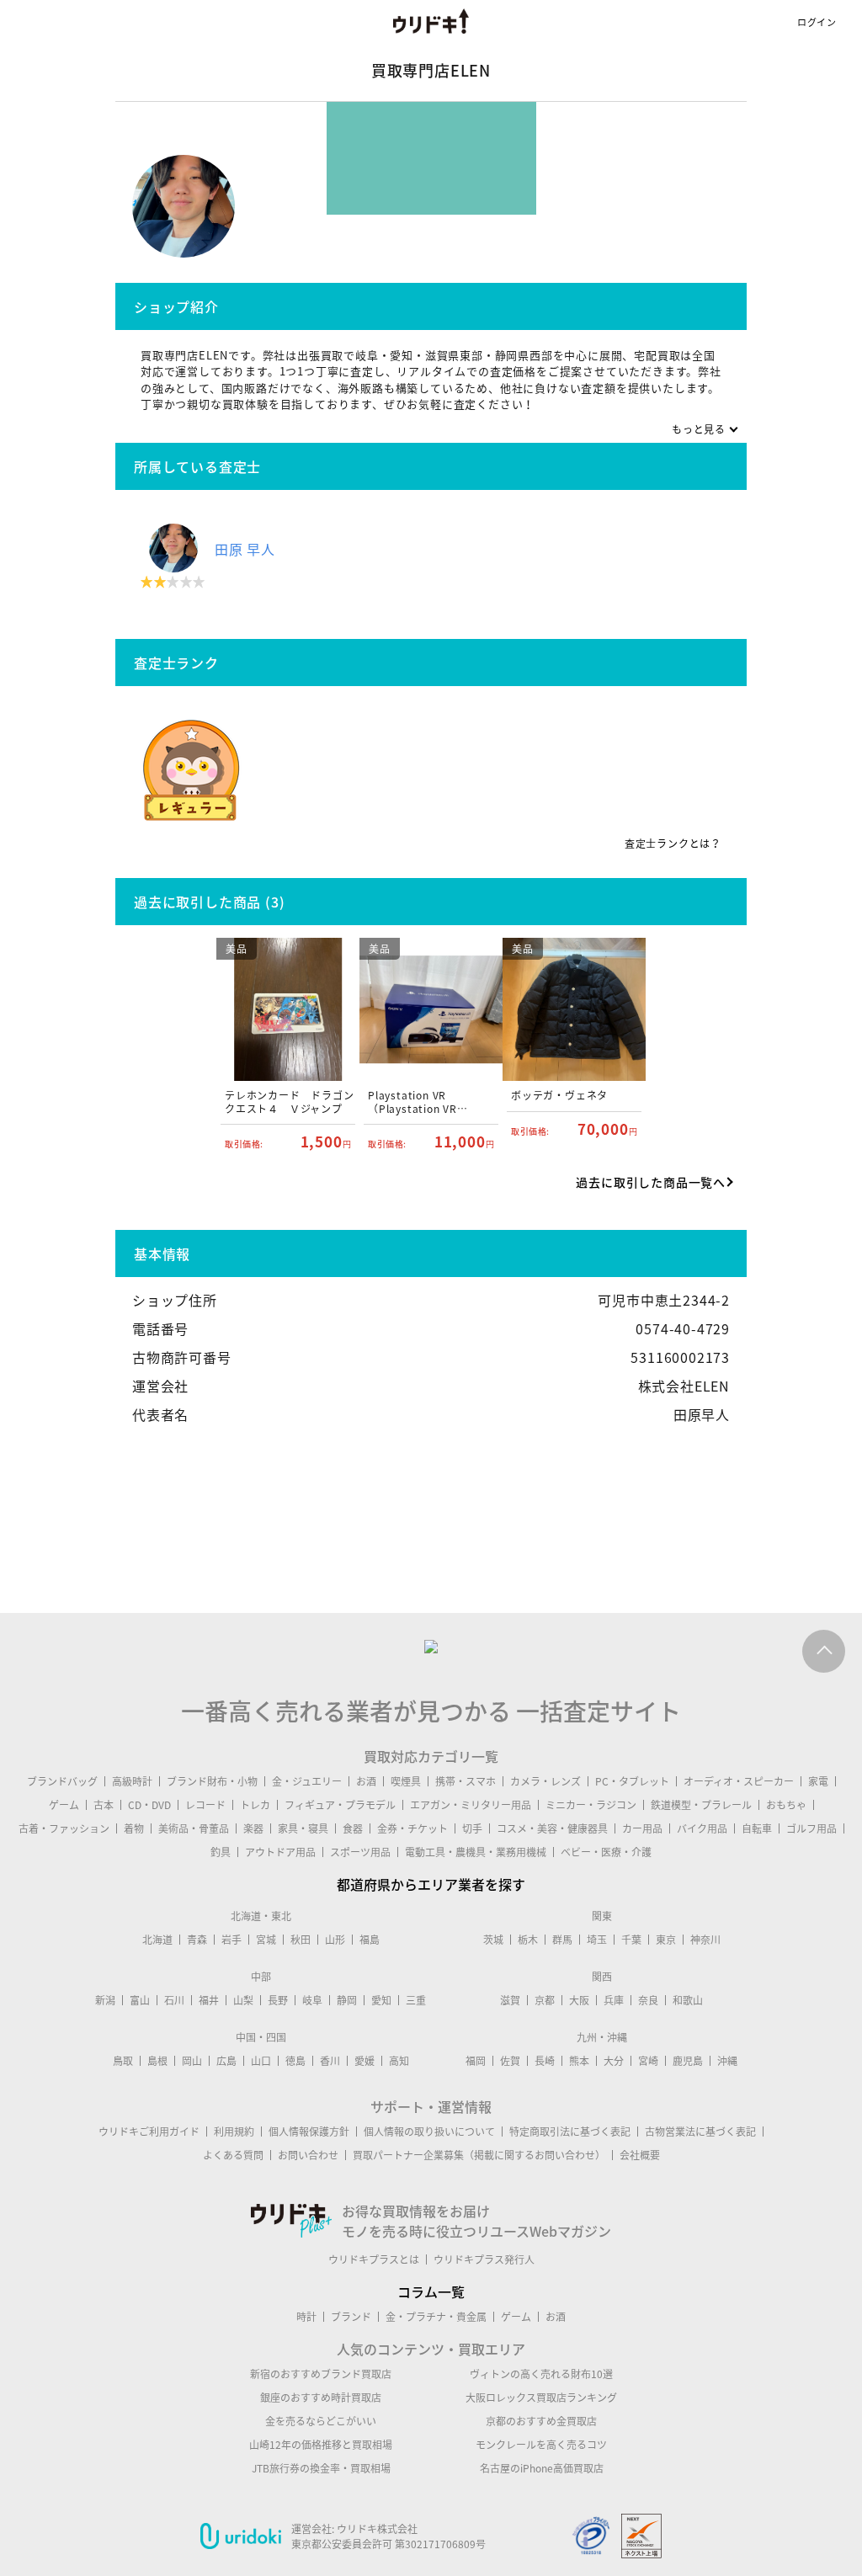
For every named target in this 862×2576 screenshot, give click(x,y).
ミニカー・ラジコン (591, 1805)
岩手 (231, 1940)
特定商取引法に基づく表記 (570, 2132)
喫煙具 (406, 1781)
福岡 (476, 2061)
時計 (306, 2317)
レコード (205, 1805)
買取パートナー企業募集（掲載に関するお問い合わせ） (479, 2155)
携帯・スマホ (466, 1781)
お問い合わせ (308, 2155)
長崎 (545, 2061)
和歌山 (688, 2000)
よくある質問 (233, 2155)
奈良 (648, 2000)
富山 (140, 2000)
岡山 (192, 2061)
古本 (104, 1805)
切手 (472, 1828)
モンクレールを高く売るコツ (541, 2445)
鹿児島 (688, 2061)
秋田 (301, 1940)
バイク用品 (702, 1828)
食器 (353, 1828)
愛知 (381, 2000)
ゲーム (64, 1805)
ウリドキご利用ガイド (149, 2132)
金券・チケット (412, 1828)
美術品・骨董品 (194, 1828)
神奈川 (705, 1940)
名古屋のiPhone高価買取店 (542, 2468)
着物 (134, 1828)
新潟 (105, 2000)
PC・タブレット (632, 1781)
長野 (278, 2000)
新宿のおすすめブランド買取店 (321, 2374)
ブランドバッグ (62, 1781)
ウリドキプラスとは (374, 2259)
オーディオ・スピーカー (739, 1781)
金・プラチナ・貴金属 (436, 2317)
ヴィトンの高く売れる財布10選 (541, 2374)
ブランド (351, 2317)
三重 (416, 2000)
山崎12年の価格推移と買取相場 (321, 2445)
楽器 (253, 1828)
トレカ (255, 1805)
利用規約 (234, 2132)
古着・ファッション (64, 1828)
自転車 (757, 1828)
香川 (330, 2061)
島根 (157, 2061)
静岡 (347, 2000)
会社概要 (640, 2155)
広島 (226, 2061)
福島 (370, 1940)
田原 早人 (245, 549)
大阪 (579, 2000)
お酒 (366, 1781)
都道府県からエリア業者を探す (431, 1884)
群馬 (562, 1940)
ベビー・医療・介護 (606, 1852)
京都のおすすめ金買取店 (541, 2421)
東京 (666, 1940)
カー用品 (642, 1828)
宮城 (266, 1940)
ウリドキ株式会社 (377, 2529)
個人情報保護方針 (309, 2132)
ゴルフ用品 (811, 1828)
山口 (261, 2061)
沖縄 (727, 2061)
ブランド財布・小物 (212, 1781)
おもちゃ (786, 1805)
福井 (209, 2000)
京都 (545, 2000)
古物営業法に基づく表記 (700, 2132)
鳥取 (123, 2061)
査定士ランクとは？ (673, 844)
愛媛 (364, 2061)
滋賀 (510, 2000)
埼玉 (597, 1940)
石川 (174, 2000)
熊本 (579, 2061)
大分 (614, 2061)
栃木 (528, 1940)
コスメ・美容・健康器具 (552, 1828)
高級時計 (132, 1781)
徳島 (295, 2061)
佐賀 (510, 2061)
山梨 (243, 2000)
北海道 (157, 1940)
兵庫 (614, 2000)
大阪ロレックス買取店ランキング (541, 2398)
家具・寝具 (303, 1828)
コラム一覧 (431, 2291)
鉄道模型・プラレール (701, 1805)
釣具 (221, 1852)
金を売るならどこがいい (321, 2421)
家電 (818, 1781)
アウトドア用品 (280, 1852)
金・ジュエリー (307, 1781)
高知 (399, 2061)
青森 (197, 1940)
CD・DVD (149, 1805)
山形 (335, 1940)
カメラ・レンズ (545, 1781)
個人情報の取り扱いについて (429, 2132)
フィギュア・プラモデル (340, 1805)
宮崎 (648, 2061)
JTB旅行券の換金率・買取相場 (321, 2468)
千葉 (631, 1940)
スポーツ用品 (360, 1852)
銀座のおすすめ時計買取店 (321, 2398)
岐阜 (312, 2000)
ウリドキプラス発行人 (484, 2259)
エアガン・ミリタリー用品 (471, 1805)
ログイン (817, 22)
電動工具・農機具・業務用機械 (476, 1852)
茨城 (493, 1940)
